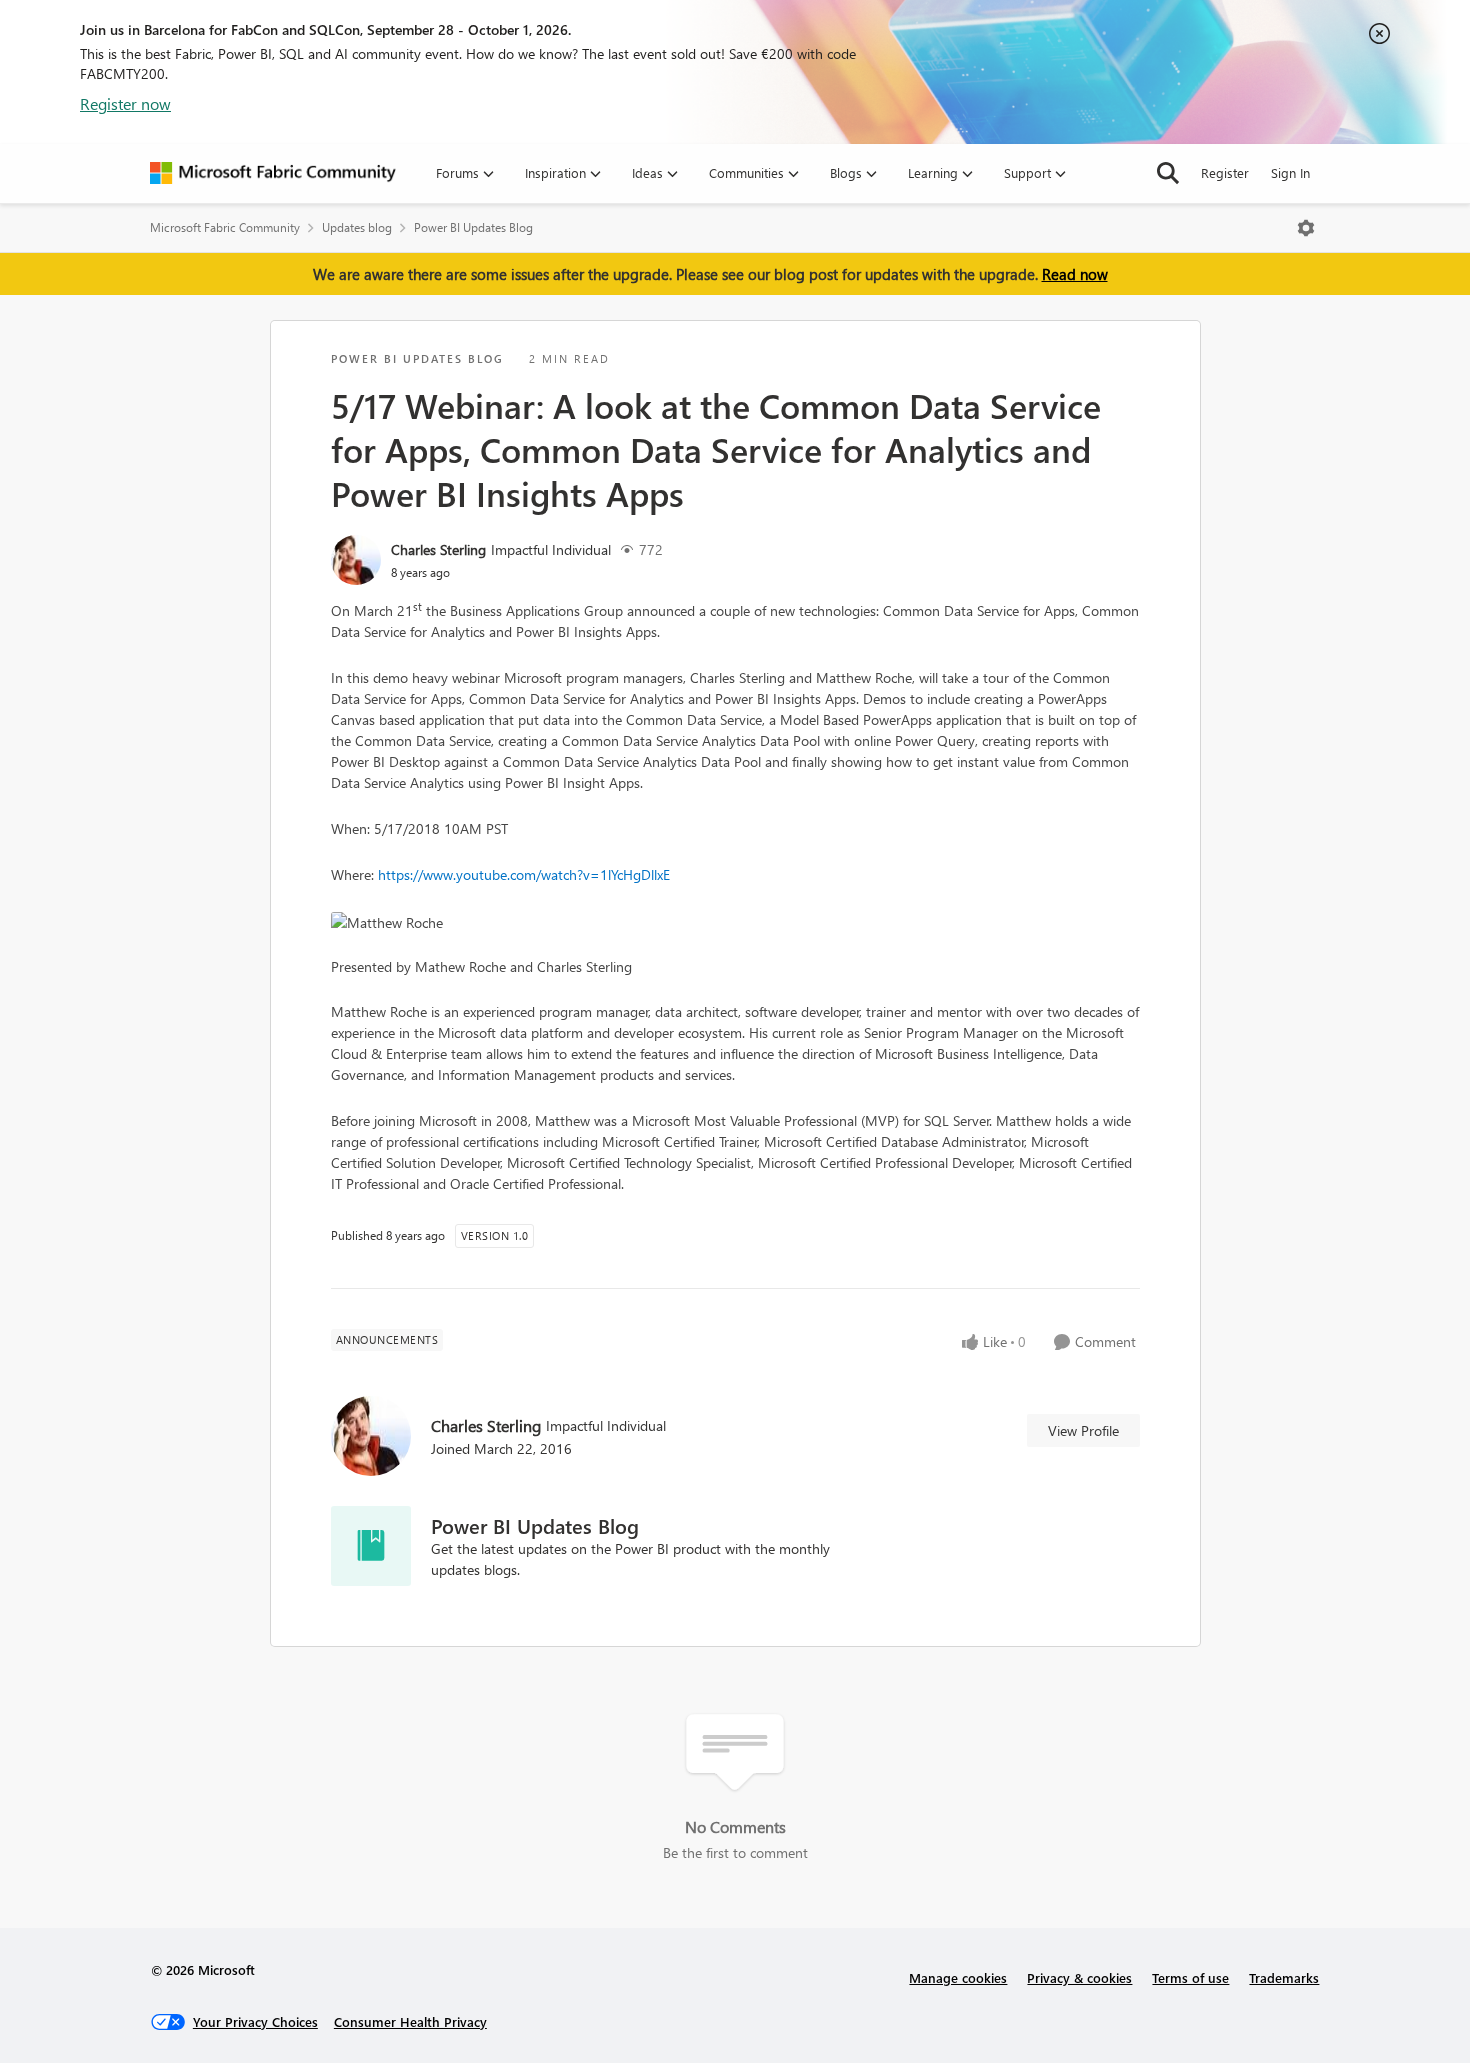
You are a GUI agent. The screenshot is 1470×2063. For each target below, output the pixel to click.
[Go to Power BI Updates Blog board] (371, 1546)
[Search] (1168, 173)
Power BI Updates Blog (473, 227)
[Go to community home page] (273, 173)
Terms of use (1190, 1977)
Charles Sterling (438, 549)
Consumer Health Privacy (410, 2021)
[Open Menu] (1306, 228)
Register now (125, 103)
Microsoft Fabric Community (225, 227)
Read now (1075, 274)
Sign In (1290, 172)
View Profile (1083, 1430)
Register (1225, 172)
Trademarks (1284, 1977)
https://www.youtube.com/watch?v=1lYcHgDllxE (524, 874)
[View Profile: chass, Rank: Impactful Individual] (356, 560)
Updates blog (357, 227)
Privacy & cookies (1079, 1977)
